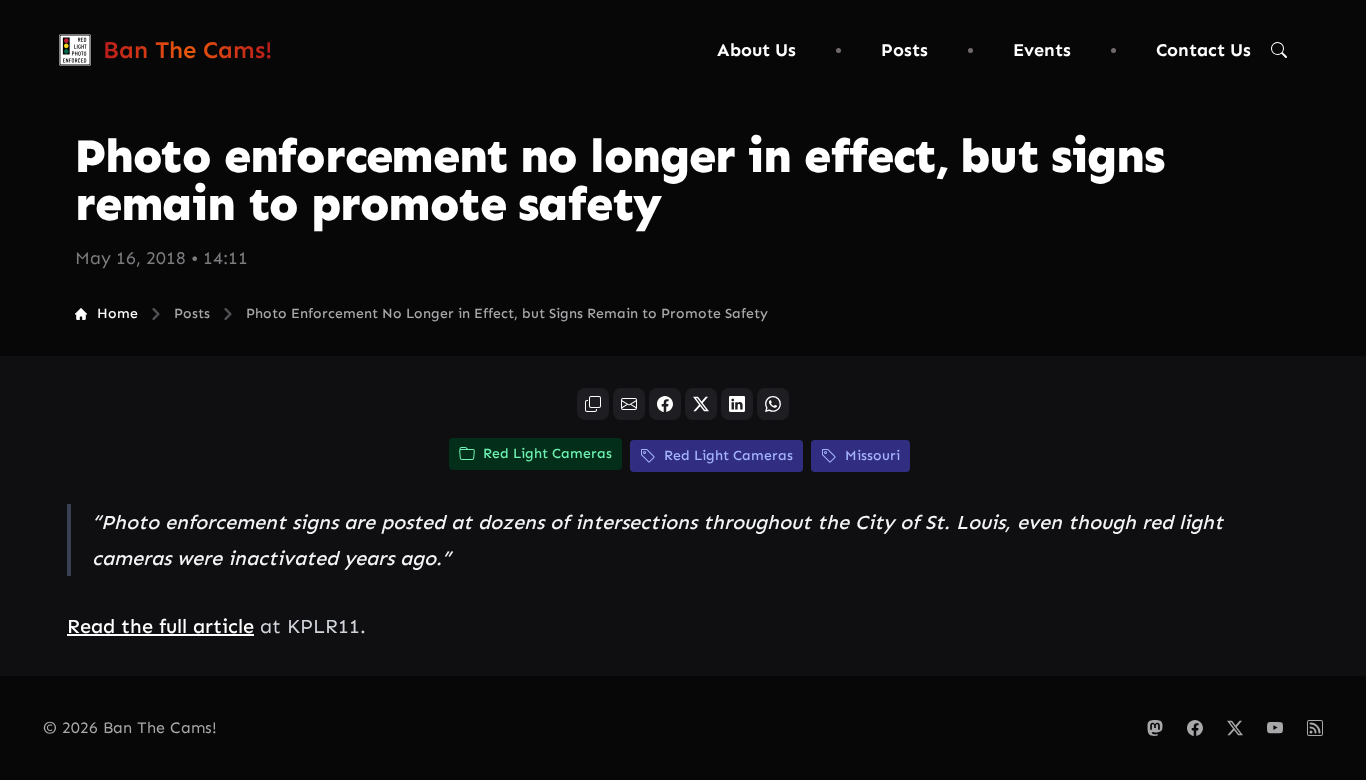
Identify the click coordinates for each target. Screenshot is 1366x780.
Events (1042, 50)
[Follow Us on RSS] (1315, 728)
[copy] (593, 404)
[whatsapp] (773, 404)
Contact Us (1203, 50)
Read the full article (160, 626)
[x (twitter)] (701, 404)
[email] (629, 404)
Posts (904, 50)
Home (117, 313)
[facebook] (665, 404)
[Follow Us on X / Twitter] (1235, 728)
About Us (756, 50)
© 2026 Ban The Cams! (130, 727)
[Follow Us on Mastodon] (1155, 728)
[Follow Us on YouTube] (1275, 728)
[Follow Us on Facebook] (1195, 728)
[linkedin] (737, 404)
